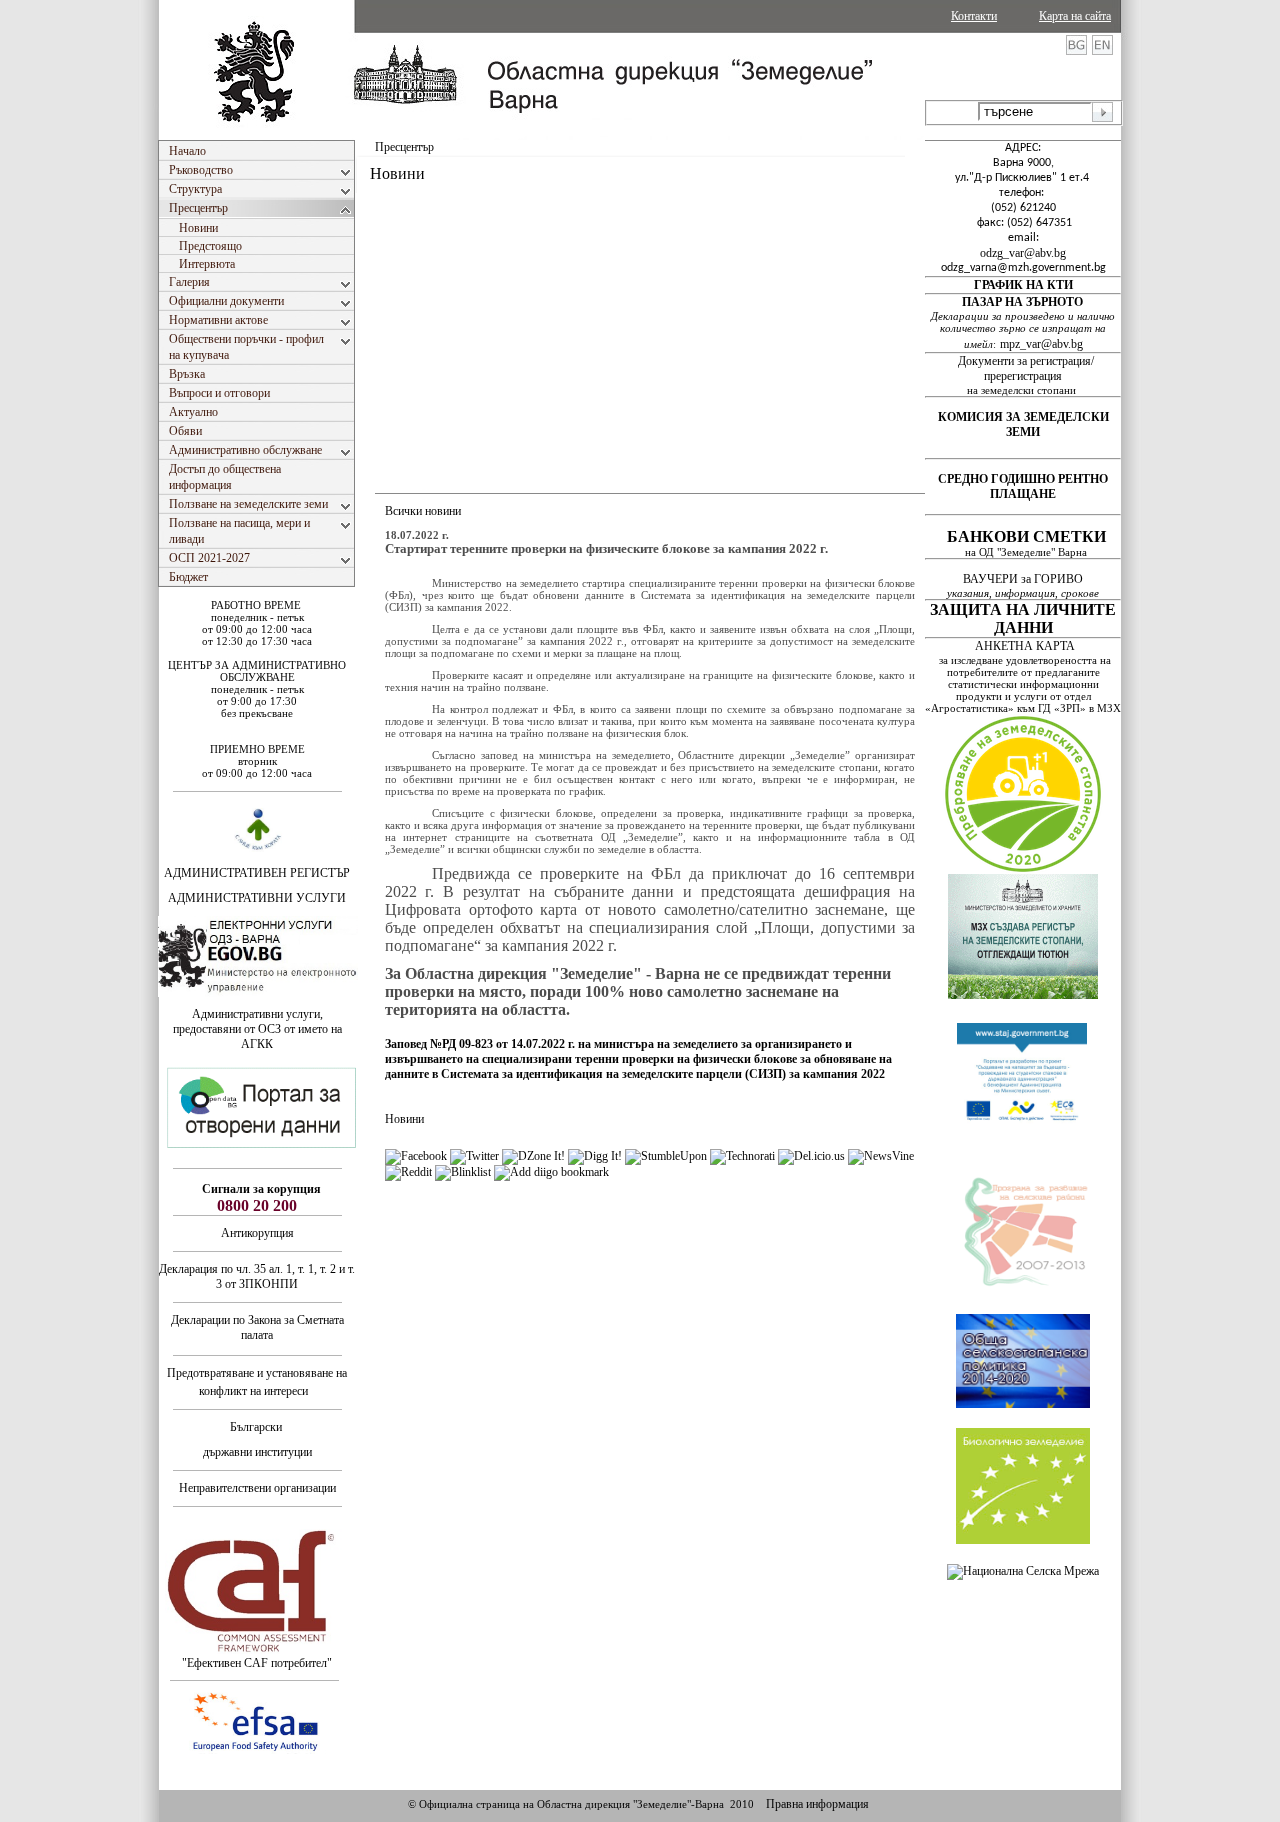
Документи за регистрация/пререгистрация (1026, 368)
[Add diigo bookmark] (551, 1172)
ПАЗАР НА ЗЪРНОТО (1022, 302)
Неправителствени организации (257, 1488)
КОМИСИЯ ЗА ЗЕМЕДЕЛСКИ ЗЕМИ (1023, 424)
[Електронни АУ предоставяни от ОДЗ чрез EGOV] (258, 993)
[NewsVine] (881, 1156)
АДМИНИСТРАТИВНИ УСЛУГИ (257, 898)
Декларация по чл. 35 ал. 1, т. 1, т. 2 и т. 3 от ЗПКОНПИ (257, 1276)
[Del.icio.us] (811, 1156)
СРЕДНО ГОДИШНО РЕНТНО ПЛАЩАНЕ (1023, 486)
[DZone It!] (533, 1156)
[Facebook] (416, 1156)
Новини (404, 1119)
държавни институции (257, 1452)
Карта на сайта (1075, 16)
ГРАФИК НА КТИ (1023, 285)
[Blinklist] (463, 1172)
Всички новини (423, 511)
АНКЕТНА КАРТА (1025, 646)
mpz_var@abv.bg (1041, 344)
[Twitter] (474, 1156)
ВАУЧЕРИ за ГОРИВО (1024, 579)
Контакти (974, 16)
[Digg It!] (595, 1156)
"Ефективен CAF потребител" (257, 1663)
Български (256, 1427)
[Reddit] (408, 1172)
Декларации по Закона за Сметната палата (257, 1327)
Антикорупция (257, 1233)
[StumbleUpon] (666, 1156)
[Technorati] (742, 1156)
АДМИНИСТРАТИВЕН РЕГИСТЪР (257, 873)
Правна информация (817, 1804)
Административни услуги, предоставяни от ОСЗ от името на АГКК (257, 1029)
